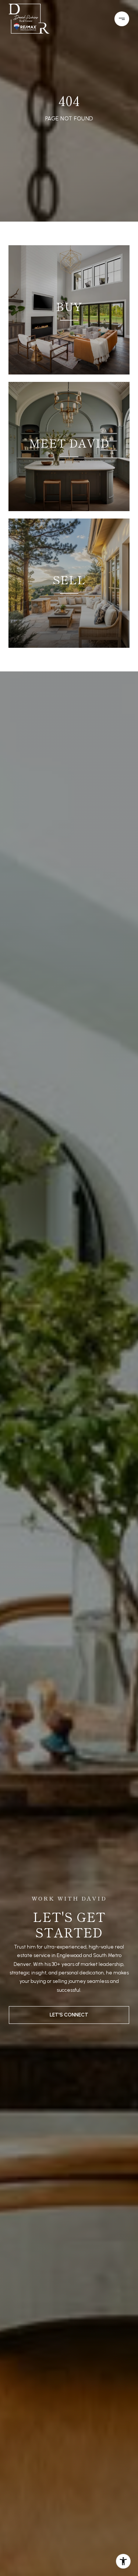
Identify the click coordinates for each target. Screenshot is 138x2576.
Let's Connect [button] (69, 2015)
